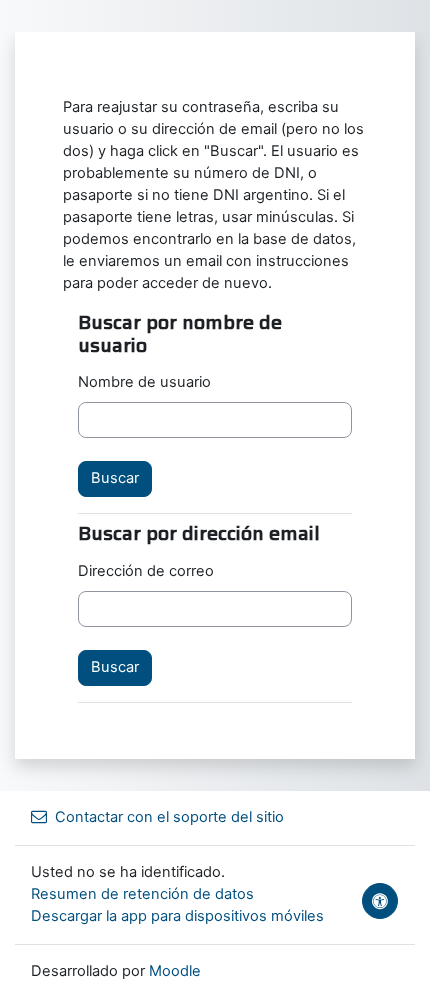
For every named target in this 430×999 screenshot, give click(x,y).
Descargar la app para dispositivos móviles (177, 916)
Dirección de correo (146, 571)
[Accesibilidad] (380, 901)
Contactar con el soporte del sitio (169, 817)
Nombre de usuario (144, 382)
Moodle (175, 971)
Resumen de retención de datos (142, 894)
